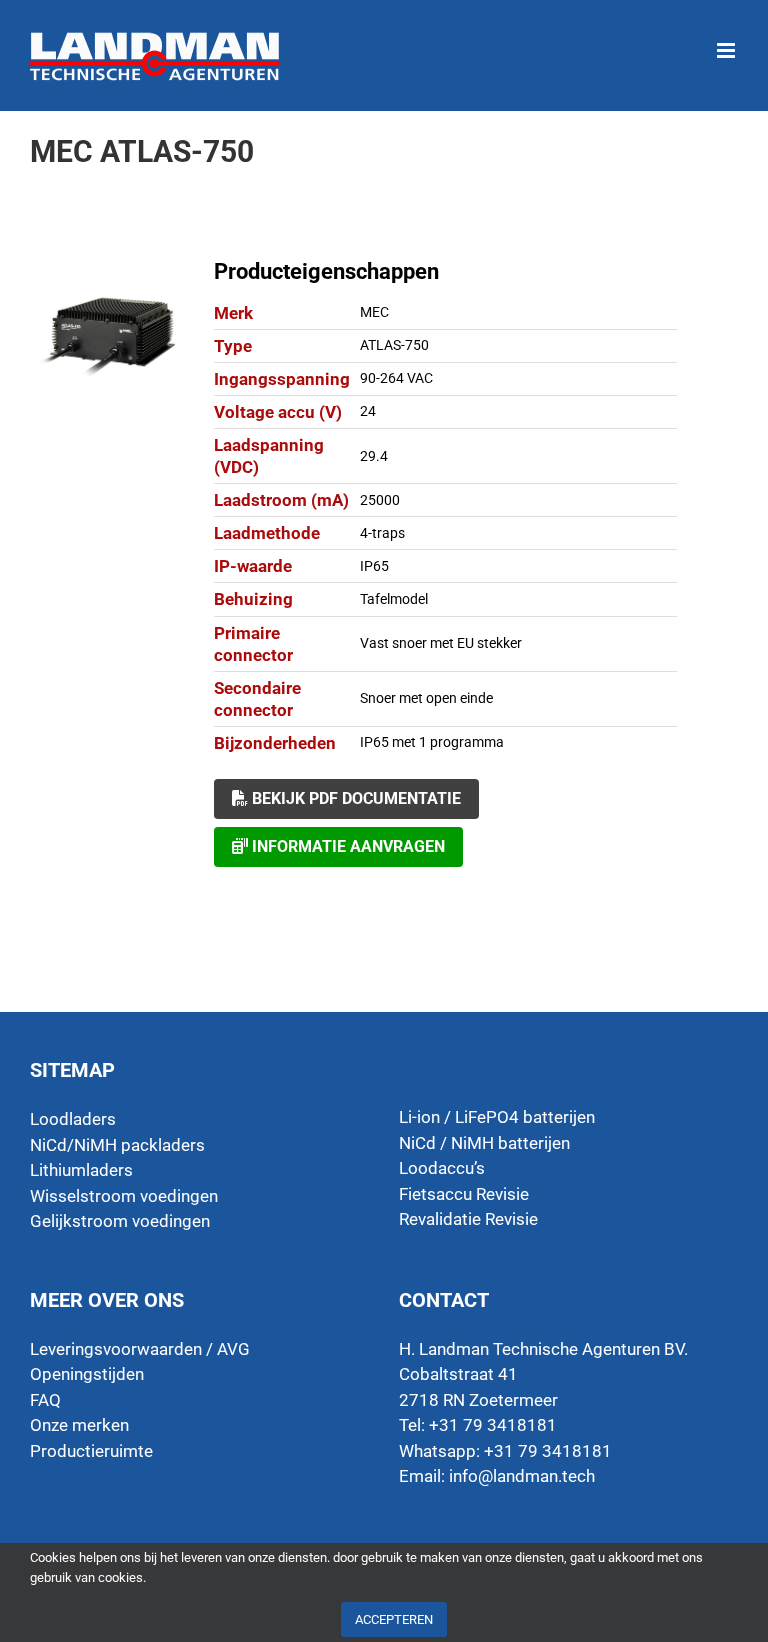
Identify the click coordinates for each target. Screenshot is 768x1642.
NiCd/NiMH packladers (117, 1145)
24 (368, 411)
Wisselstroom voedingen (124, 1196)
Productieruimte (91, 1451)
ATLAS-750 (394, 345)
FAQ (45, 1400)
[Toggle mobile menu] (727, 40)
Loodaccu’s (442, 1168)
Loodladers (73, 1119)
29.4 (374, 456)
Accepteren (394, 1619)
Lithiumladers (81, 1170)
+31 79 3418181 (548, 1451)
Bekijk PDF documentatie (354, 798)
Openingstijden (87, 1374)
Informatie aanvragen (346, 846)
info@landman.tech (522, 1476)
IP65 (374, 566)
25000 (380, 500)
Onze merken (79, 1425)
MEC (374, 312)
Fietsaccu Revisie (464, 1194)
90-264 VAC (396, 378)
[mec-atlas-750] (108, 336)
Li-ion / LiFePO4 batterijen (497, 1117)
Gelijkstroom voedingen (120, 1221)
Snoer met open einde (426, 698)
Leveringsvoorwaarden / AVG (140, 1349)
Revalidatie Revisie (468, 1219)
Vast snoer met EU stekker (441, 643)
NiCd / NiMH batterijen (484, 1143)
